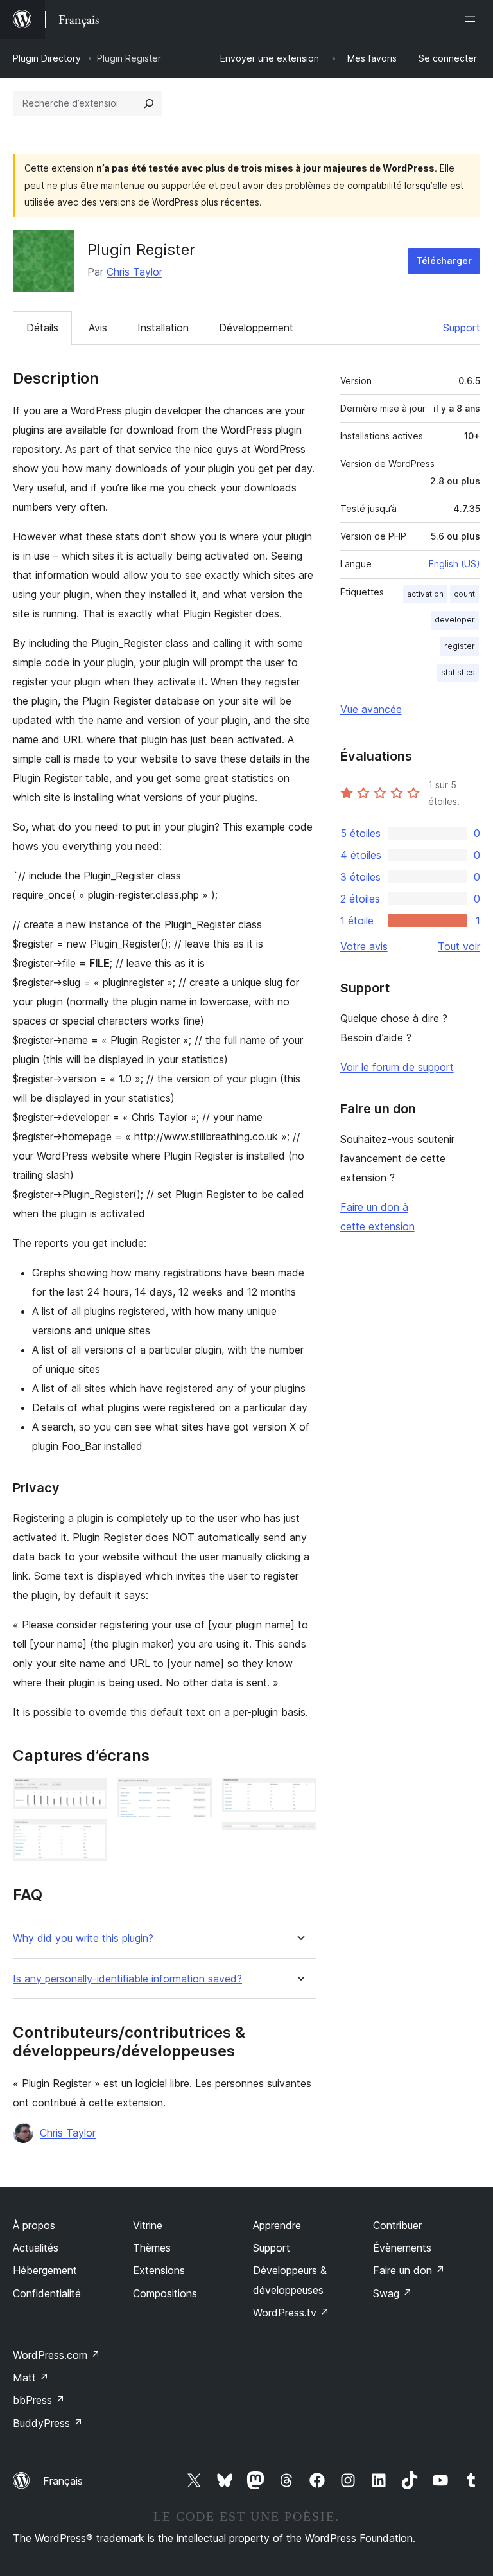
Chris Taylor (134, 272)
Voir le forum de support (397, 1067)
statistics (458, 672)
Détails (42, 328)
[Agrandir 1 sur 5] (90, 1795)
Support (462, 328)
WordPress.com (56, 2355)
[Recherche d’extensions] (149, 103)
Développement (256, 328)
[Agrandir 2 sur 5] (90, 1837)
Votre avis (364, 946)
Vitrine (148, 2225)
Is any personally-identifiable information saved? (127, 1979)
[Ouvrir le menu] (472, 19)
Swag (393, 2293)
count (464, 594)
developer (455, 620)
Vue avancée (371, 709)
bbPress (39, 2400)
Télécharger (444, 260)
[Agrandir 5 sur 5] (299, 1840)
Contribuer (397, 2225)
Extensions (159, 2270)
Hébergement (45, 2270)
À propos (34, 2225)
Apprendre (277, 2225)
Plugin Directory (47, 58)
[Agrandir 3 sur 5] (195, 1795)
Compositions (165, 2293)
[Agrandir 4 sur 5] (299, 1795)
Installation (163, 328)
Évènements (402, 2248)
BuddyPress (48, 2423)
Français (63, 2481)
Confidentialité (47, 2293)
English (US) (454, 564)
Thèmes (152, 2248)
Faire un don (409, 2270)
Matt (31, 2378)
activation (425, 594)
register (460, 646)
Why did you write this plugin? (83, 1938)
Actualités (36, 2248)
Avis (98, 328)
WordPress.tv (291, 2313)
